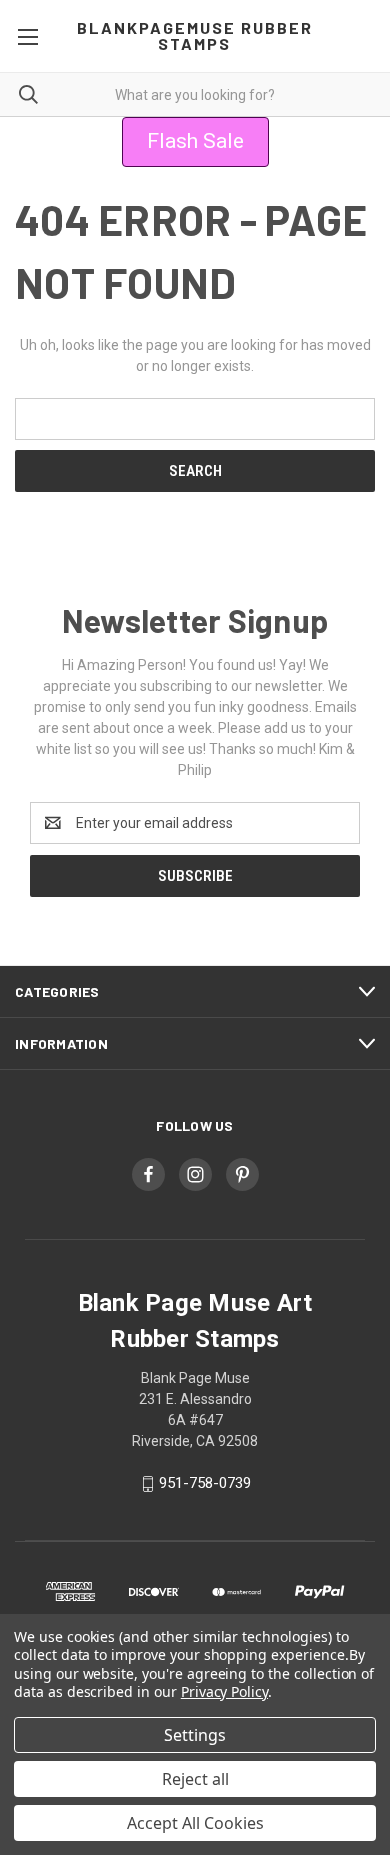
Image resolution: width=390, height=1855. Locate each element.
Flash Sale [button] (195, 141)
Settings (195, 1735)
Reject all (195, 1779)
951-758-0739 (205, 1483)
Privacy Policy (224, 1691)
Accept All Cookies (195, 1823)
